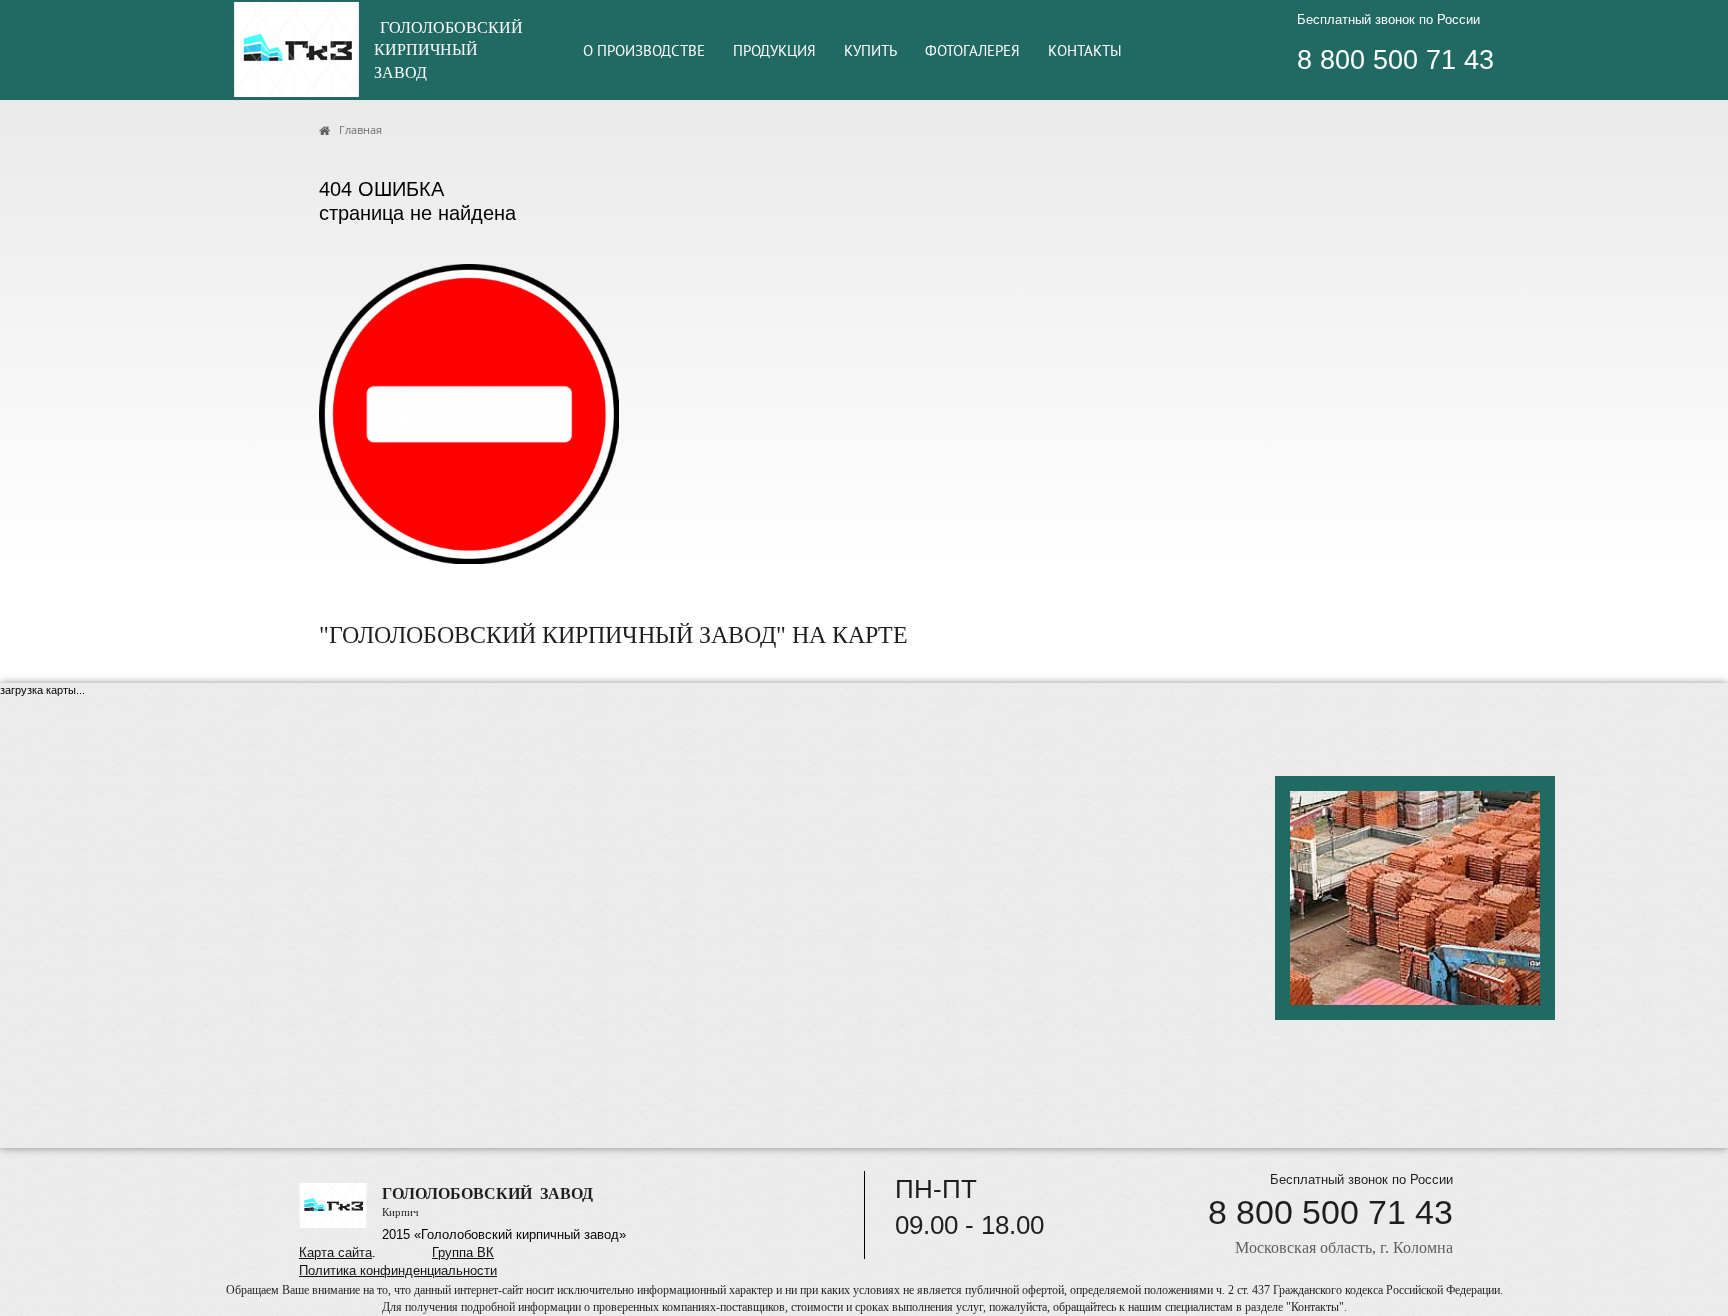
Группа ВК (463, 1252)
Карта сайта (335, 1252)
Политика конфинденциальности (398, 1270)
